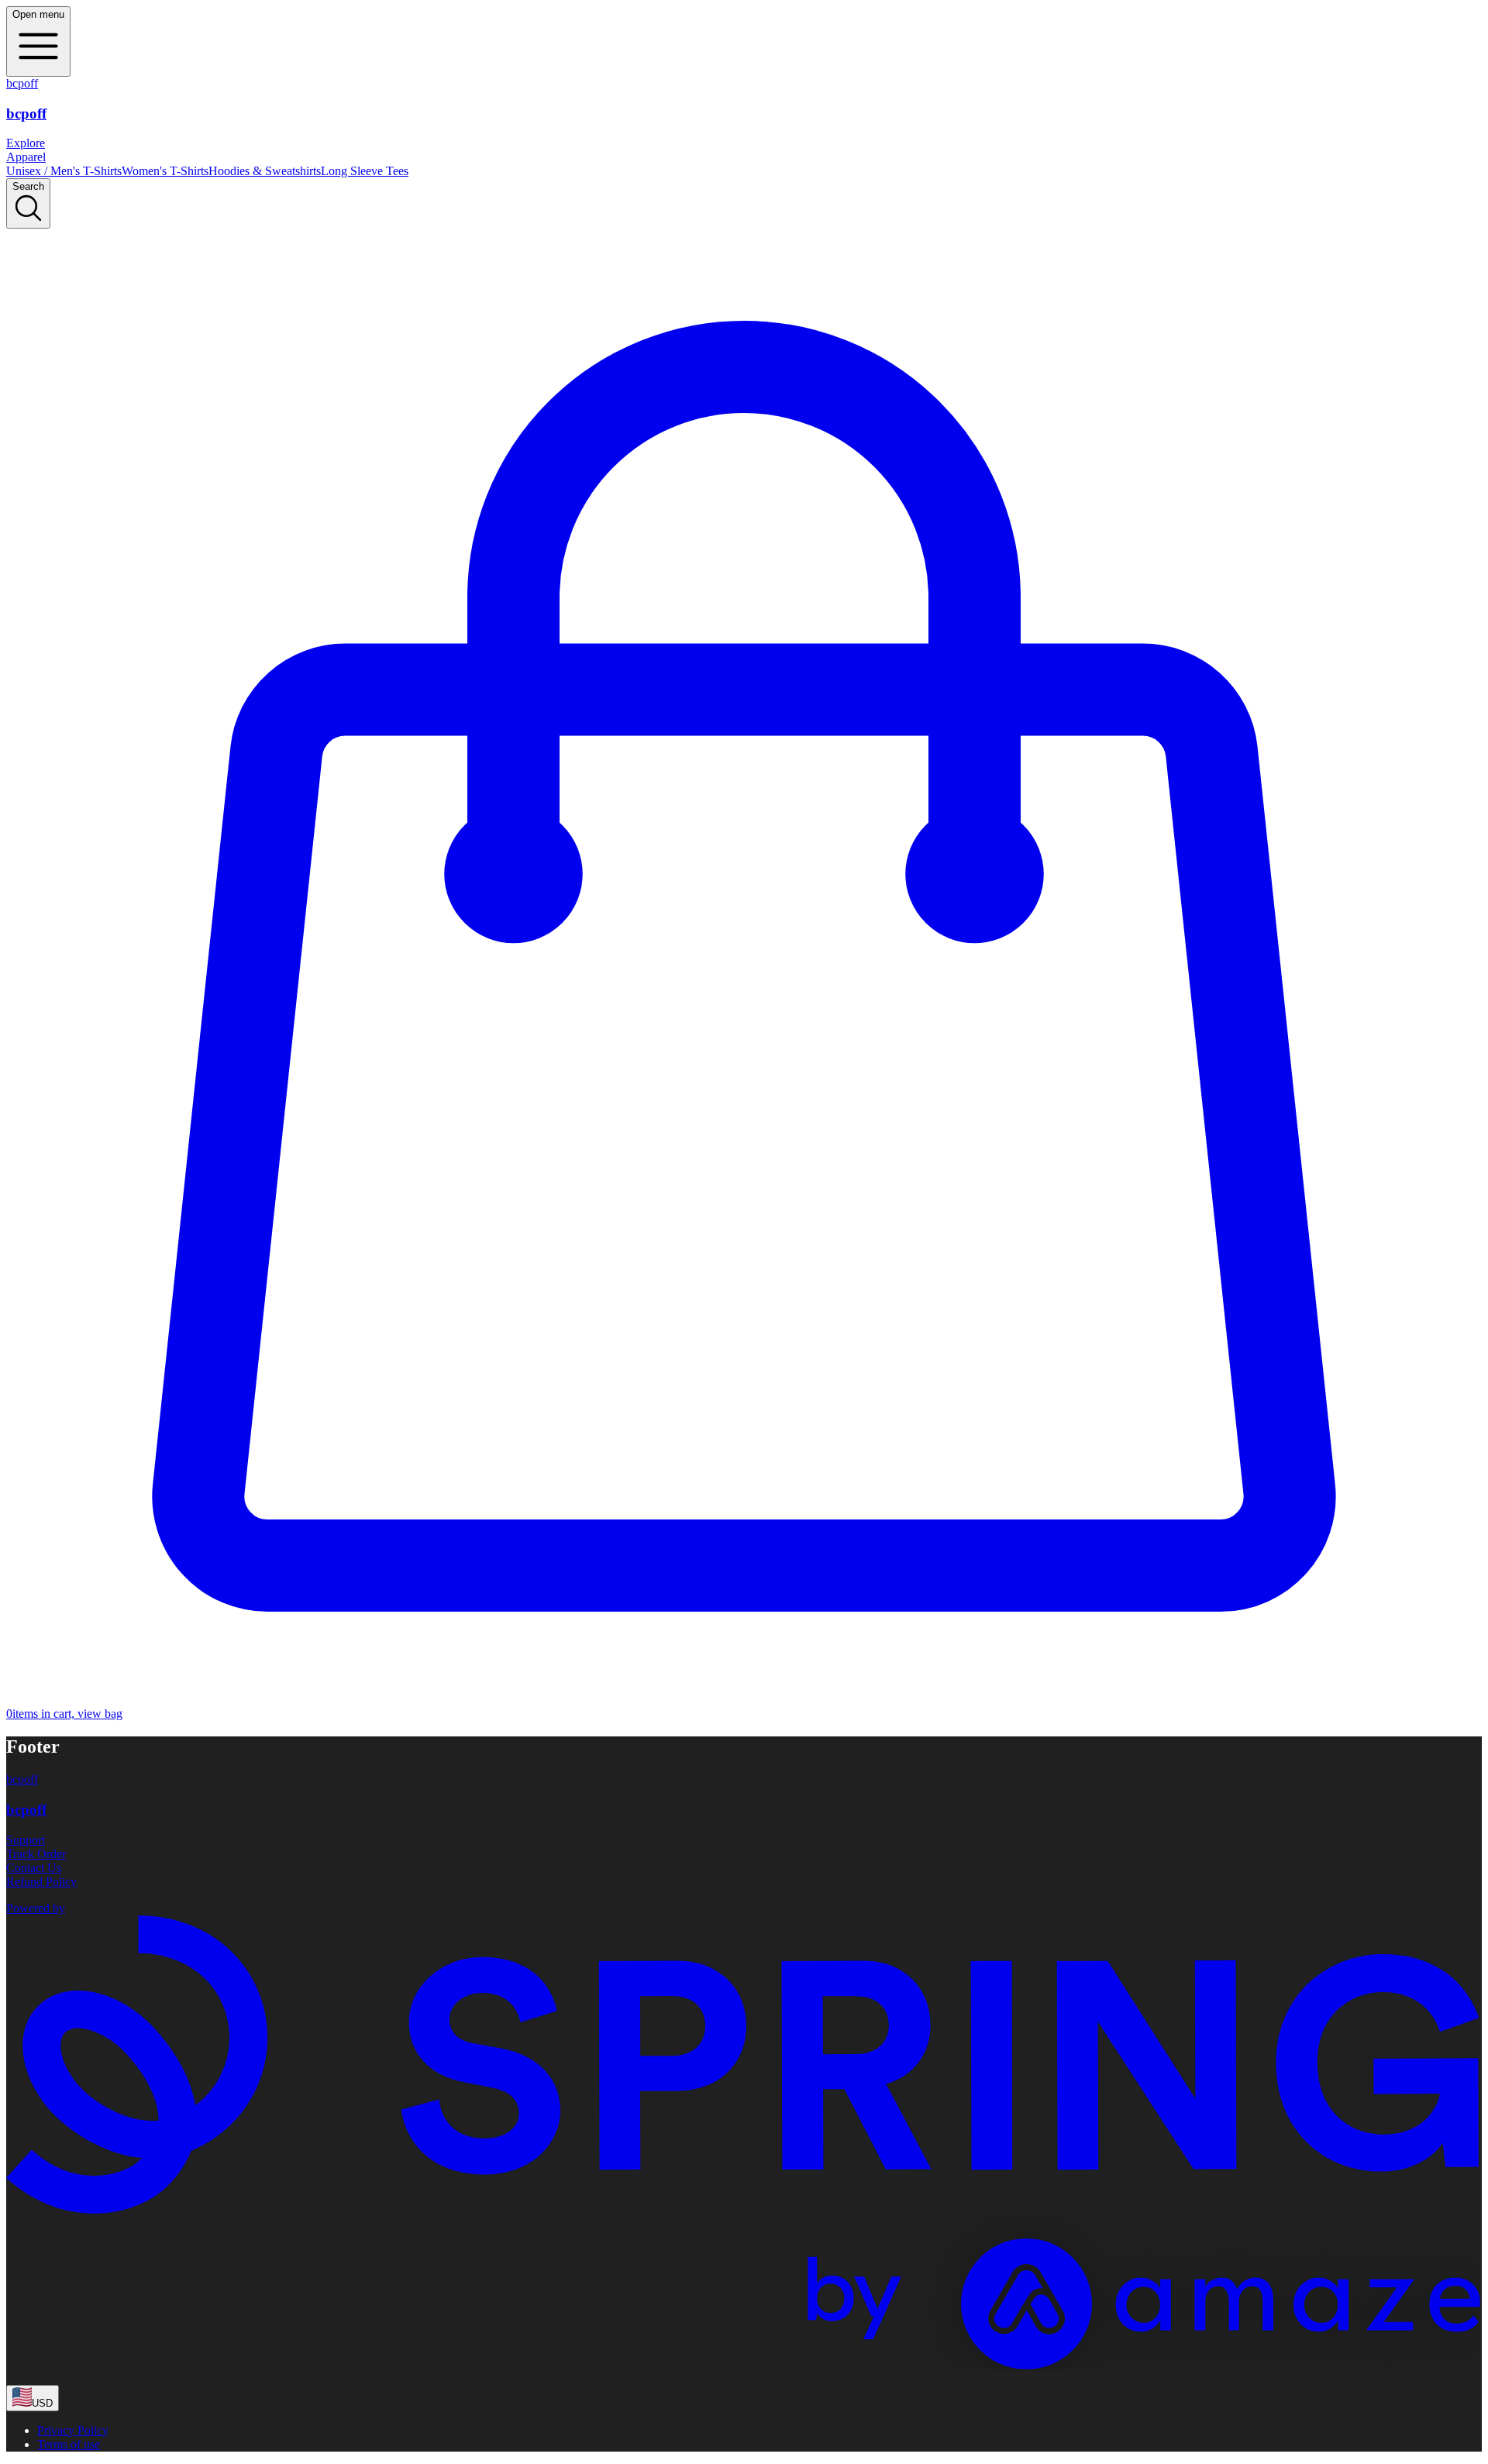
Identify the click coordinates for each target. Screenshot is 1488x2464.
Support (26, 1840)
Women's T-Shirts (165, 171)
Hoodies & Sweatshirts (265, 171)
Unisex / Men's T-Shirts (64, 171)
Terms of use (69, 2444)
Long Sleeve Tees (365, 171)
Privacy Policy (73, 2430)
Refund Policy (41, 1882)
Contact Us (34, 1868)
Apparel (26, 157)
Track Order (36, 1854)
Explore (26, 143)
